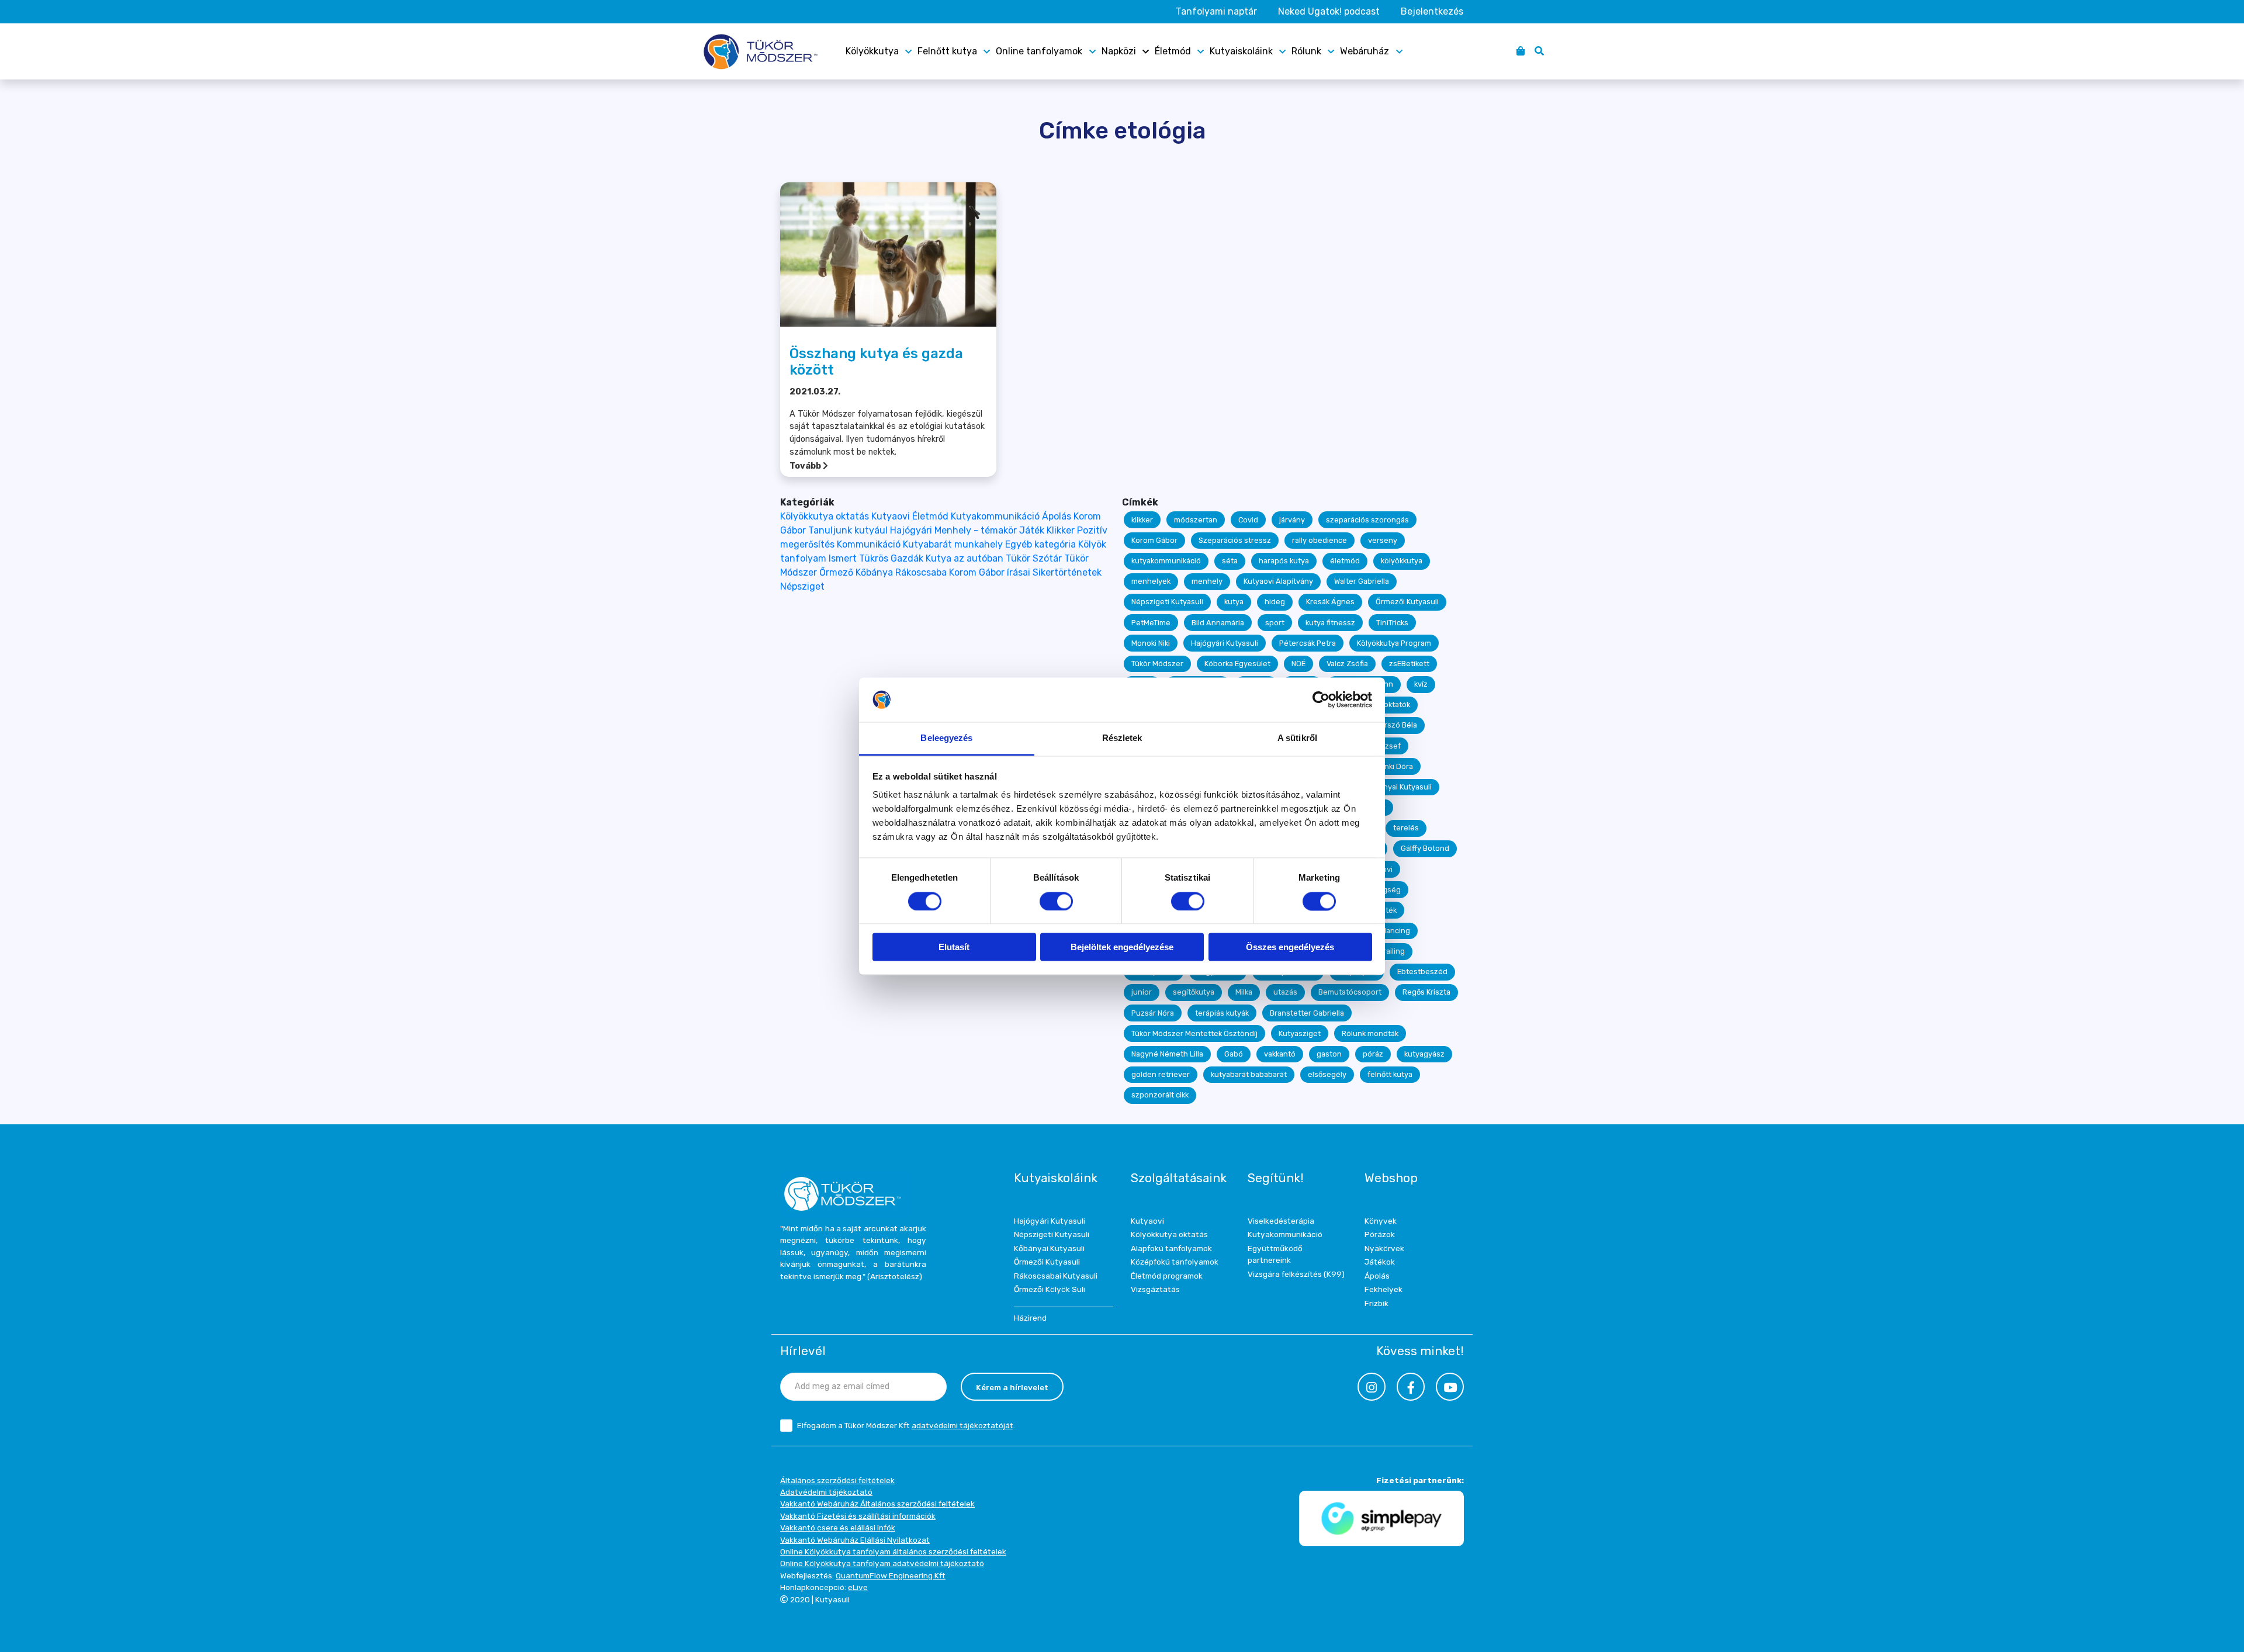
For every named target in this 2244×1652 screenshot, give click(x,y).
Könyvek (1381, 1221)
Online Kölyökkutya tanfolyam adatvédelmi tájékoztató (882, 1563)
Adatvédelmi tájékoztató (826, 1492)
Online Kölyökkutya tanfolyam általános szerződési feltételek (893, 1551)
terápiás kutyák (1222, 1013)
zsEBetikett (1409, 664)
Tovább (806, 466)
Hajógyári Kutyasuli (1225, 643)
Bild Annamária (1218, 623)
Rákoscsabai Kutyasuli (1056, 1276)
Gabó (1234, 1054)
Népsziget (802, 586)
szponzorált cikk (1160, 1095)
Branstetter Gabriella (1307, 1013)
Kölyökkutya (872, 51)
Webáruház (1365, 51)
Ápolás (1057, 516)
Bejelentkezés (1432, 11)
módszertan (1196, 520)
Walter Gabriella (1362, 581)
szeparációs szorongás (1367, 520)
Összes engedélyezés (1290, 948)
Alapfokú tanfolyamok (1171, 1248)
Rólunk (1306, 51)
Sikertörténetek (1067, 572)
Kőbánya (874, 572)
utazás (1285, 992)
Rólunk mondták (1370, 1033)
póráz (1373, 1054)
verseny (1383, 540)
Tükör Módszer (1157, 664)
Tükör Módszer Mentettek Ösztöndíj (1194, 1033)
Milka (1244, 992)
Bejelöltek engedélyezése (1122, 948)
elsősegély (1327, 1074)
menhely (1207, 581)
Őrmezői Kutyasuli (1407, 602)
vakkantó (1280, 1054)
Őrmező (836, 572)
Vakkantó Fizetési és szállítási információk (858, 1516)
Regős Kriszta (1426, 992)
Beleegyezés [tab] (946, 738)
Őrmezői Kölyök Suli (1050, 1289)
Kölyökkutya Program (1394, 643)
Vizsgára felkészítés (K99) (1296, 1274)
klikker (1142, 520)
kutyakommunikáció (1166, 561)
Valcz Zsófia (1347, 664)
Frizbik (1376, 1303)
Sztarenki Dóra (1387, 766)
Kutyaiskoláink (1241, 51)
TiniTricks (1392, 623)
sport (1275, 623)
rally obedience (1320, 540)
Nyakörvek (1384, 1248)
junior (1142, 992)
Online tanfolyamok (1039, 51)
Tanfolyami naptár (1216, 11)
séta (1230, 561)
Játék (1032, 530)
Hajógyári (911, 530)
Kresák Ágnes (1330, 602)
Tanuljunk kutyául (848, 530)
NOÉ (1298, 664)
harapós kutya (1284, 561)
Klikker (1061, 530)
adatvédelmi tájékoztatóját (962, 1425)
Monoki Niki (1151, 643)
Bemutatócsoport (1350, 992)
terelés (1406, 828)
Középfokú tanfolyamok (1175, 1262)
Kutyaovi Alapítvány (1278, 581)
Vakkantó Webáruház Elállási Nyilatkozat (855, 1540)
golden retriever (1161, 1074)
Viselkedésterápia (1281, 1221)
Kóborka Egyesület (1237, 664)
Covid (1248, 520)
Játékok (1380, 1262)
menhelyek (1151, 581)
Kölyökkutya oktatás (825, 516)
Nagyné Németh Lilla (1167, 1054)
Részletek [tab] (1122, 738)
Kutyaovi (891, 516)
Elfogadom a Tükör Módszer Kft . (906, 1425)
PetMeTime (1151, 623)
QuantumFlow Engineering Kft (891, 1575)
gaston (1329, 1054)
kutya (1234, 602)
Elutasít (954, 948)
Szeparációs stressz (1235, 540)
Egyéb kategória (1040, 544)
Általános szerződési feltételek (837, 1480)
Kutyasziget (1300, 1033)
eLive (858, 1587)
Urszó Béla (1398, 725)
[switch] (1056, 901)
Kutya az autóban (965, 558)
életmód (1345, 561)
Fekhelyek (1384, 1289)
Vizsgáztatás (1155, 1289)
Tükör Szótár (1034, 558)
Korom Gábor (1154, 540)
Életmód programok (1167, 1276)
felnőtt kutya (1390, 1074)
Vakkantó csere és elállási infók (838, 1528)
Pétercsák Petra (1308, 643)
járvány (1292, 520)
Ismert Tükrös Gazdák (876, 558)
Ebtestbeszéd (1422, 972)
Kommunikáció (869, 544)
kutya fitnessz (1330, 623)
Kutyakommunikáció (995, 516)
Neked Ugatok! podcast (1329, 11)
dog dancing (1388, 931)
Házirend (1030, 1318)
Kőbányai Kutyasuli (1399, 787)
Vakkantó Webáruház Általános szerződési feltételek (877, 1504)
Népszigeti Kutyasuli (1167, 602)
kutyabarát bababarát (1249, 1074)
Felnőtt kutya (947, 51)
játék (1388, 910)
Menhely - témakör (976, 530)
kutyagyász (1424, 1054)
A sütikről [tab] (1297, 738)
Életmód (1173, 51)
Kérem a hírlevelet (1012, 1387)
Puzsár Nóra (1153, 1013)
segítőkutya (1194, 992)
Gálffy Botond (1425, 848)
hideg (1275, 602)
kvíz (1421, 684)
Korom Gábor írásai (990, 572)
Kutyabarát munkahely (953, 544)
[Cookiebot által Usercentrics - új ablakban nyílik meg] (1321, 699)
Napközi (1119, 51)
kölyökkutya (1402, 561)
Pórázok (1380, 1234)
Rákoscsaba (921, 572)
